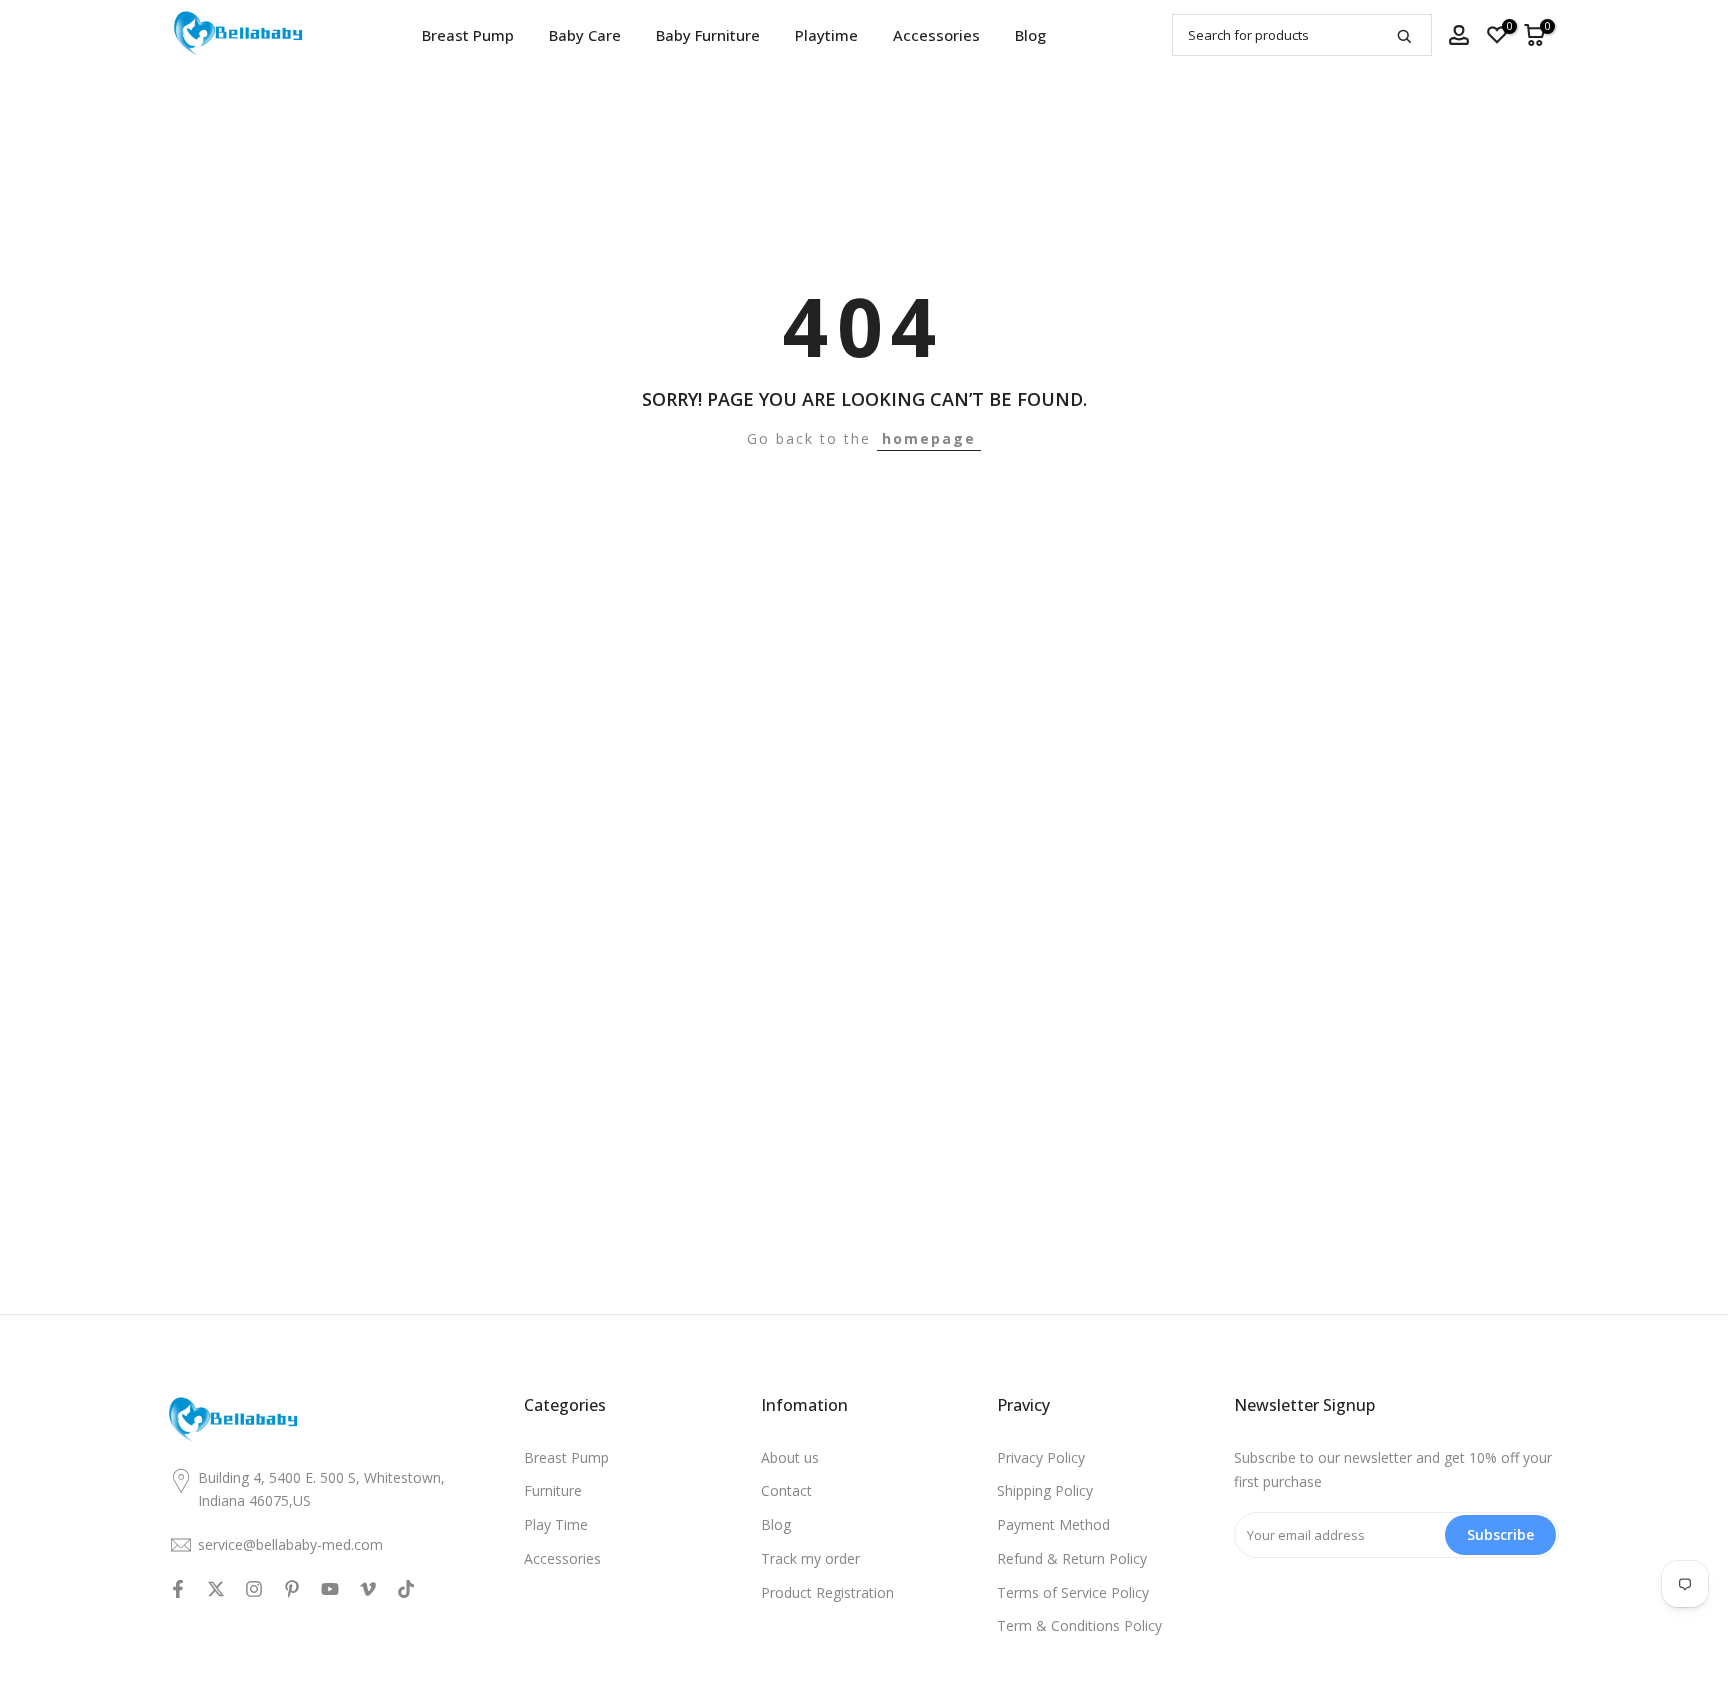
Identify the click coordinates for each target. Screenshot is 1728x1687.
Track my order (810, 1558)
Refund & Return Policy (1072, 1558)
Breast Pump (468, 35)
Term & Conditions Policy (1079, 1625)
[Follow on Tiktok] (406, 1589)
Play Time (556, 1524)
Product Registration (827, 1592)
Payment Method (1053, 1524)
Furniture (553, 1490)
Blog (1030, 35)
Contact (786, 1490)
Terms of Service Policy (1073, 1592)
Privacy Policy (1041, 1457)
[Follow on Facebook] (178, 1589)
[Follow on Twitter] (216, 1589)
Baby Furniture (708, 35)
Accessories (936, 35)
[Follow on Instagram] (254, 1589)
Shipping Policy (1045, 1490)
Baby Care (585, 35)
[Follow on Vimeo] (368, 1589)
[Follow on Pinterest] (292, 1589)
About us (790, 1457)
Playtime (826, 35)
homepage (929, 438)
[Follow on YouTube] (330, 1589)
